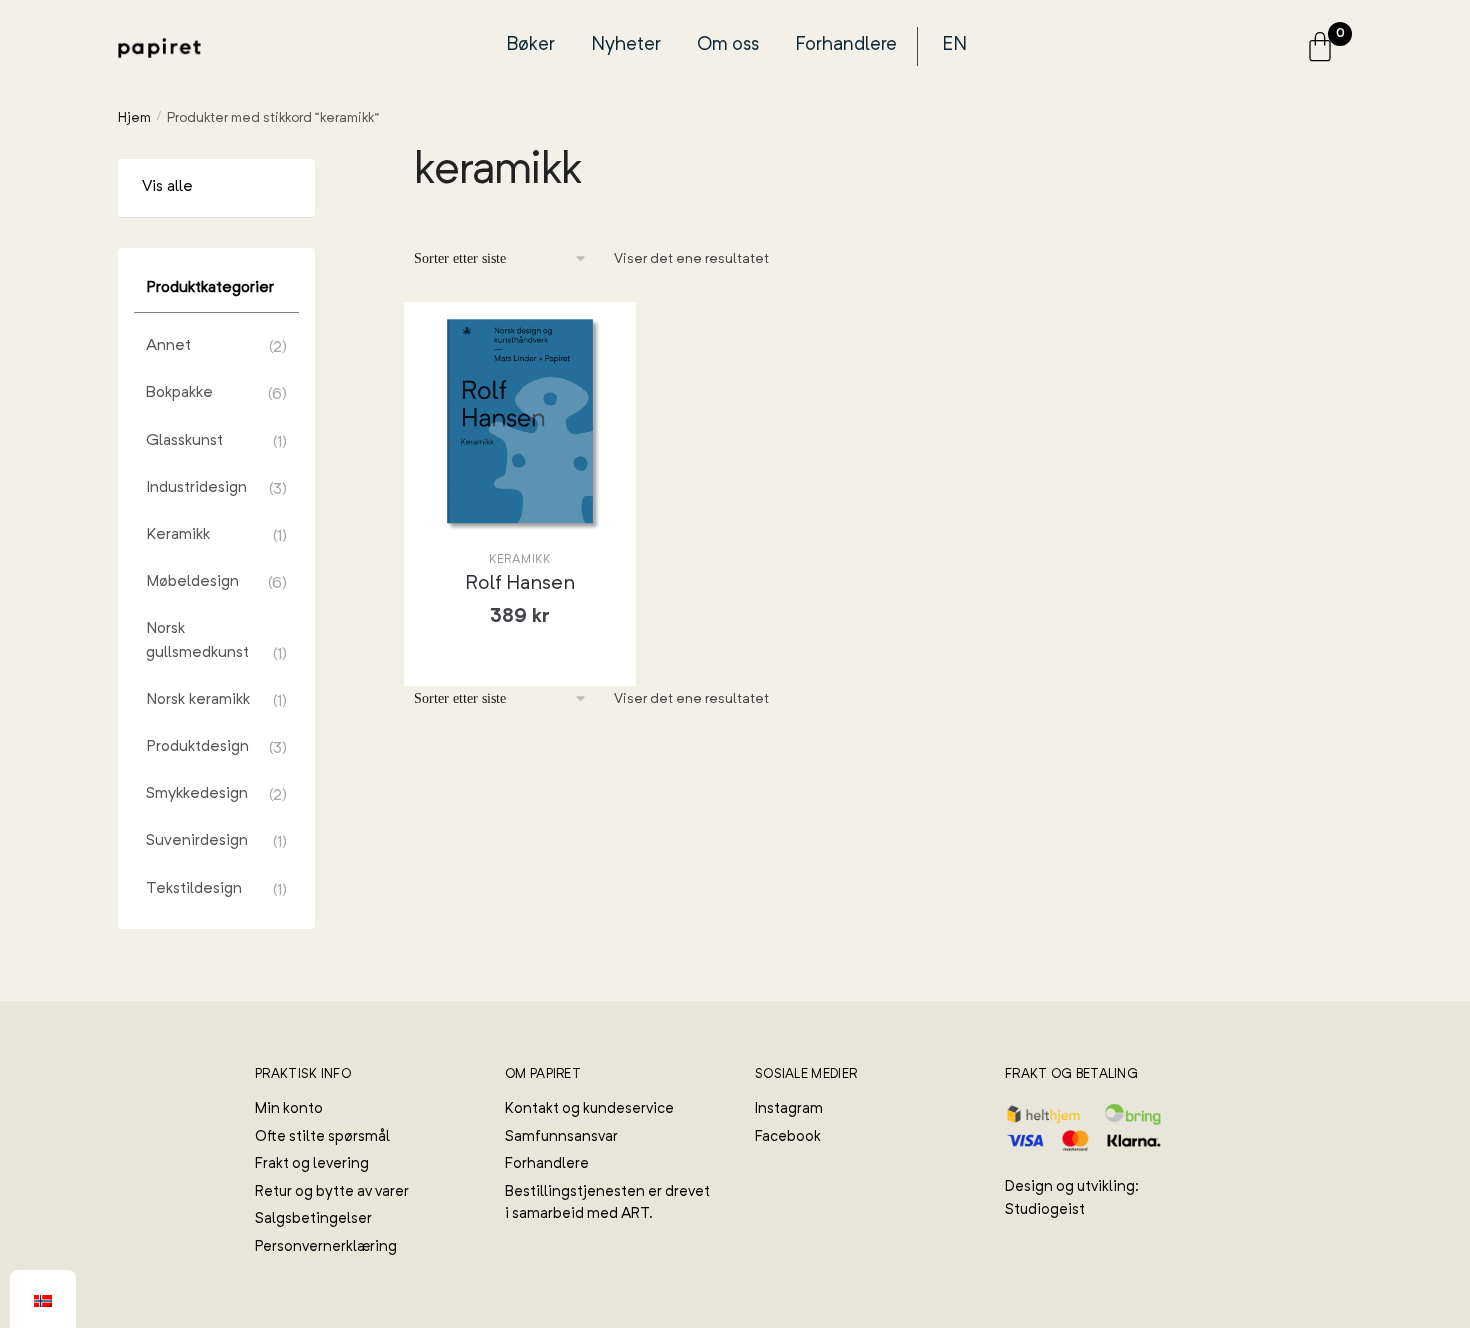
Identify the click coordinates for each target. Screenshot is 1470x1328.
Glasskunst (184, 441)
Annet (168, 346)
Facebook (788, 1137)
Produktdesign (197, 747)
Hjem (134, 118)
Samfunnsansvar (561, 1137)
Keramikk (520, 560)
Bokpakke (179, 393)
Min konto (289, 1109)
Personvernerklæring (326, 1247)
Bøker (531, 45)
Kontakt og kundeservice (589, 1109)
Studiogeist (1045, 1210)
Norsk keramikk (198, 700)
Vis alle (167, 187)
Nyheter (626, 45)
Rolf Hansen (520, 584)
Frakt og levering (312, 1164)
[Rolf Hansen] (520, 421)
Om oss (728, 45)
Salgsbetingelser (313, 1219)
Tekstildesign (194, 889)
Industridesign (196, 488)
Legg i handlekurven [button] (535, 662)
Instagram (789, 1109)
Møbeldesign (192, 582)
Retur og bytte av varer (332, 1192)
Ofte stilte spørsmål (322, 1137)
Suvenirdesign (197, 841)
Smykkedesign (197, 794)
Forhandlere (846, 45)
